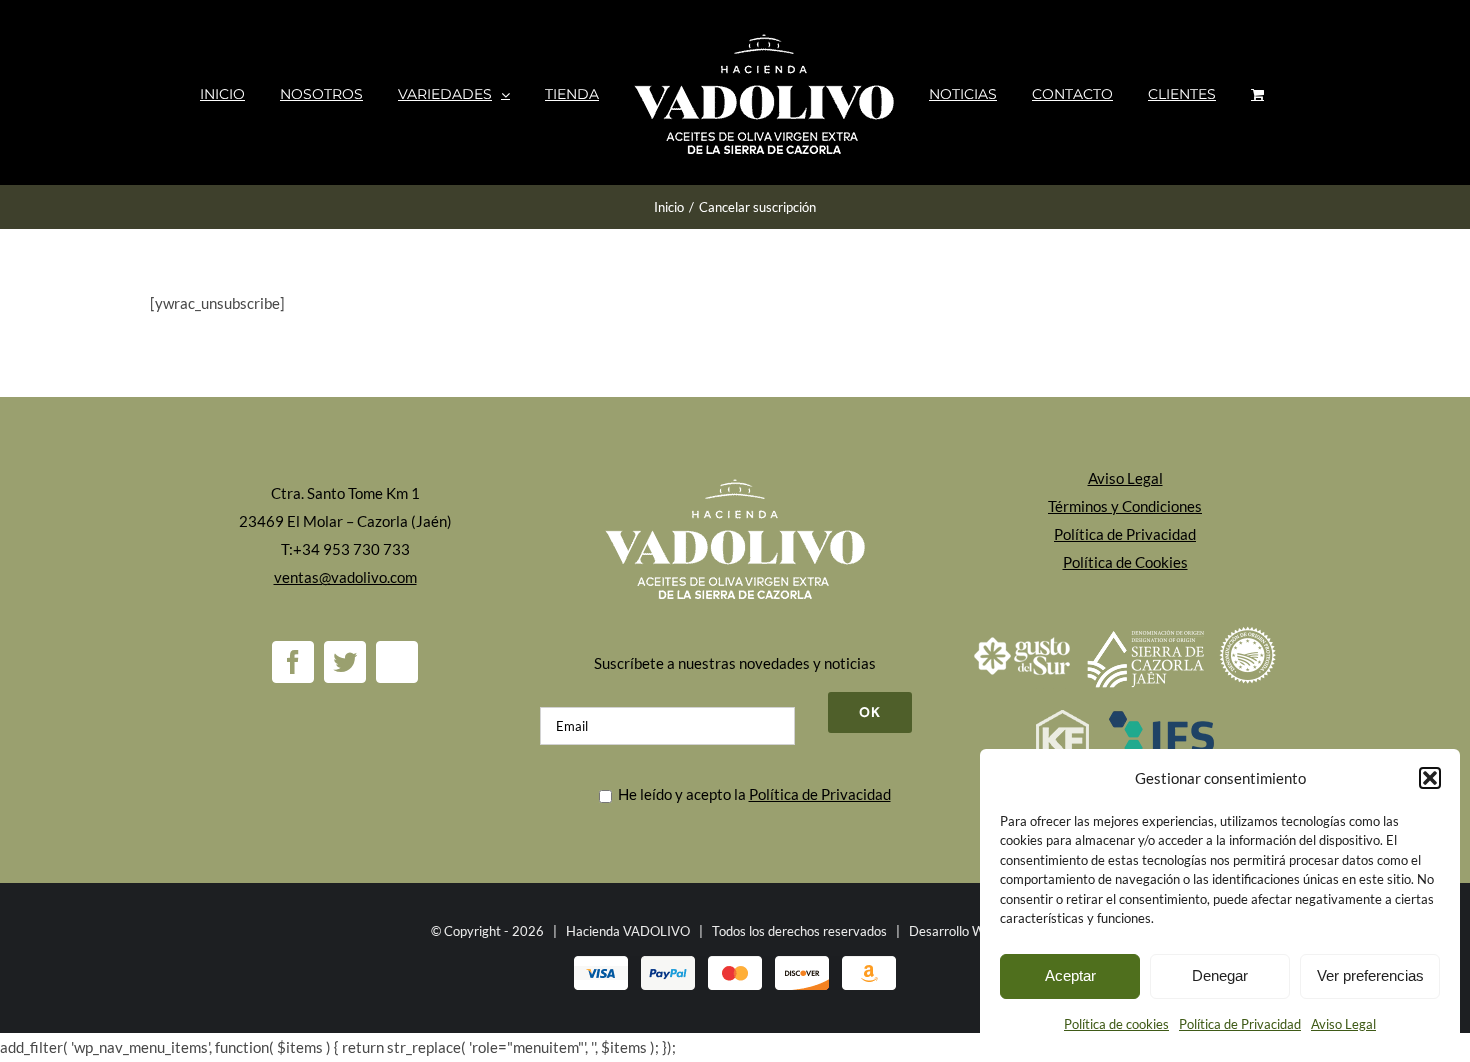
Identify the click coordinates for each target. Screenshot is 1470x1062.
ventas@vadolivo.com (345, 577)
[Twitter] (345, 662)
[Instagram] (397, 662)
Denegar (1220, 975)
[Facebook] (293, 662)
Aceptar (1070, 975)
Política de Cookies (1125, 562)
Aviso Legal (1343, 1024)
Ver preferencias (1370, 975)
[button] (1430, 778)
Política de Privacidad (1240, 1024)
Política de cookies (1116, 1024)
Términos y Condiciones (1125, 506)
